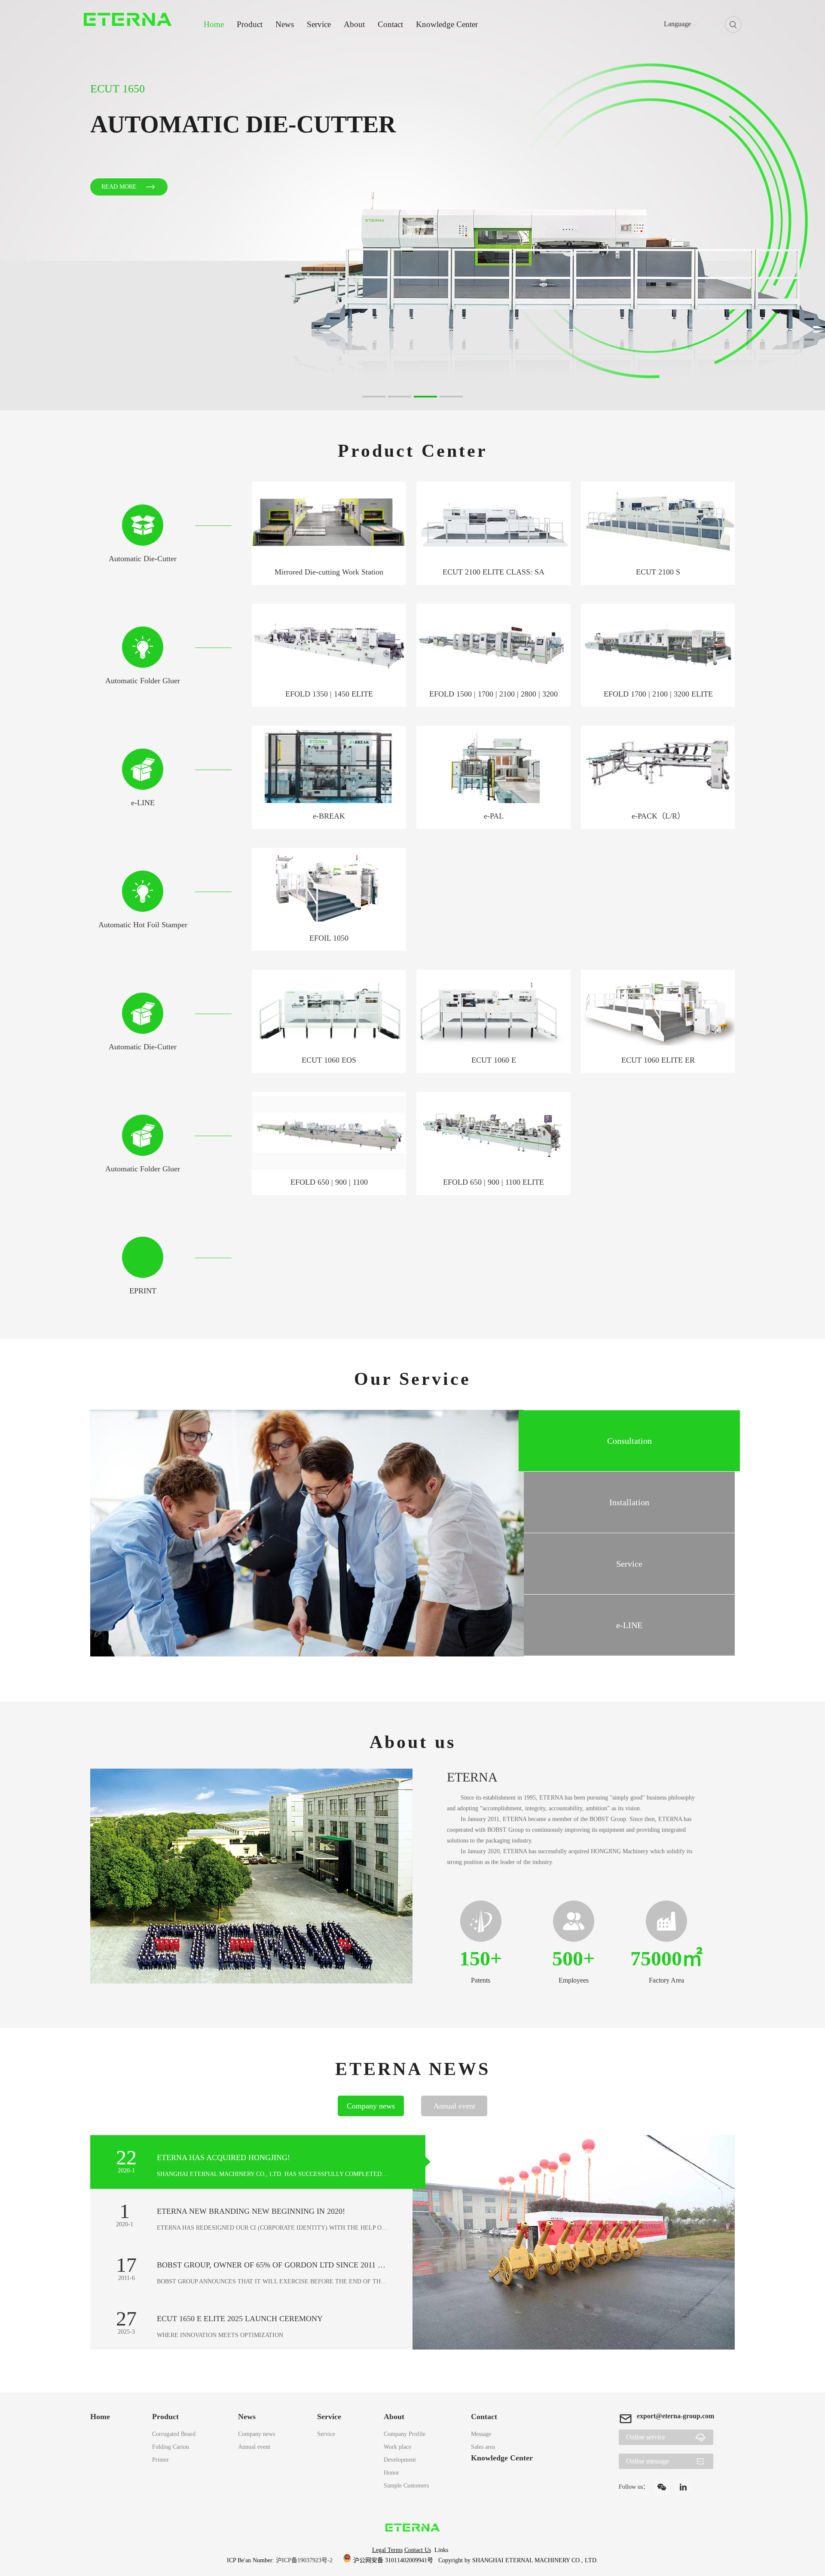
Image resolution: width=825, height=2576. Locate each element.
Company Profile (405, 2434)
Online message (648, 2461)
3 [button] (418, 400)
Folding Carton (171, 2447)
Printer (160, 2460)
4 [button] (444, 400)
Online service (646, 2437)
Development (400, 2460)
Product (250, 24)
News (285, 24)
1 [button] (367, 400)
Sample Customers (406, 2486)
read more (119, 205)
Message (481, 2434)
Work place (397, 2447)
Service (319, 24)
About (354, 24)
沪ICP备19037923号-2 (305, 2560)
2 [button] (392, 400)
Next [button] (797, 205)
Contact (390, 24)
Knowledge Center (447, 24)
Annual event (254, 2447)
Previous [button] (28, 205)
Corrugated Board (174, 2434)
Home (214, 24)
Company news (257, 2434)
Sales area (483, 2447)
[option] (412, 205)
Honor (391, 2473)
